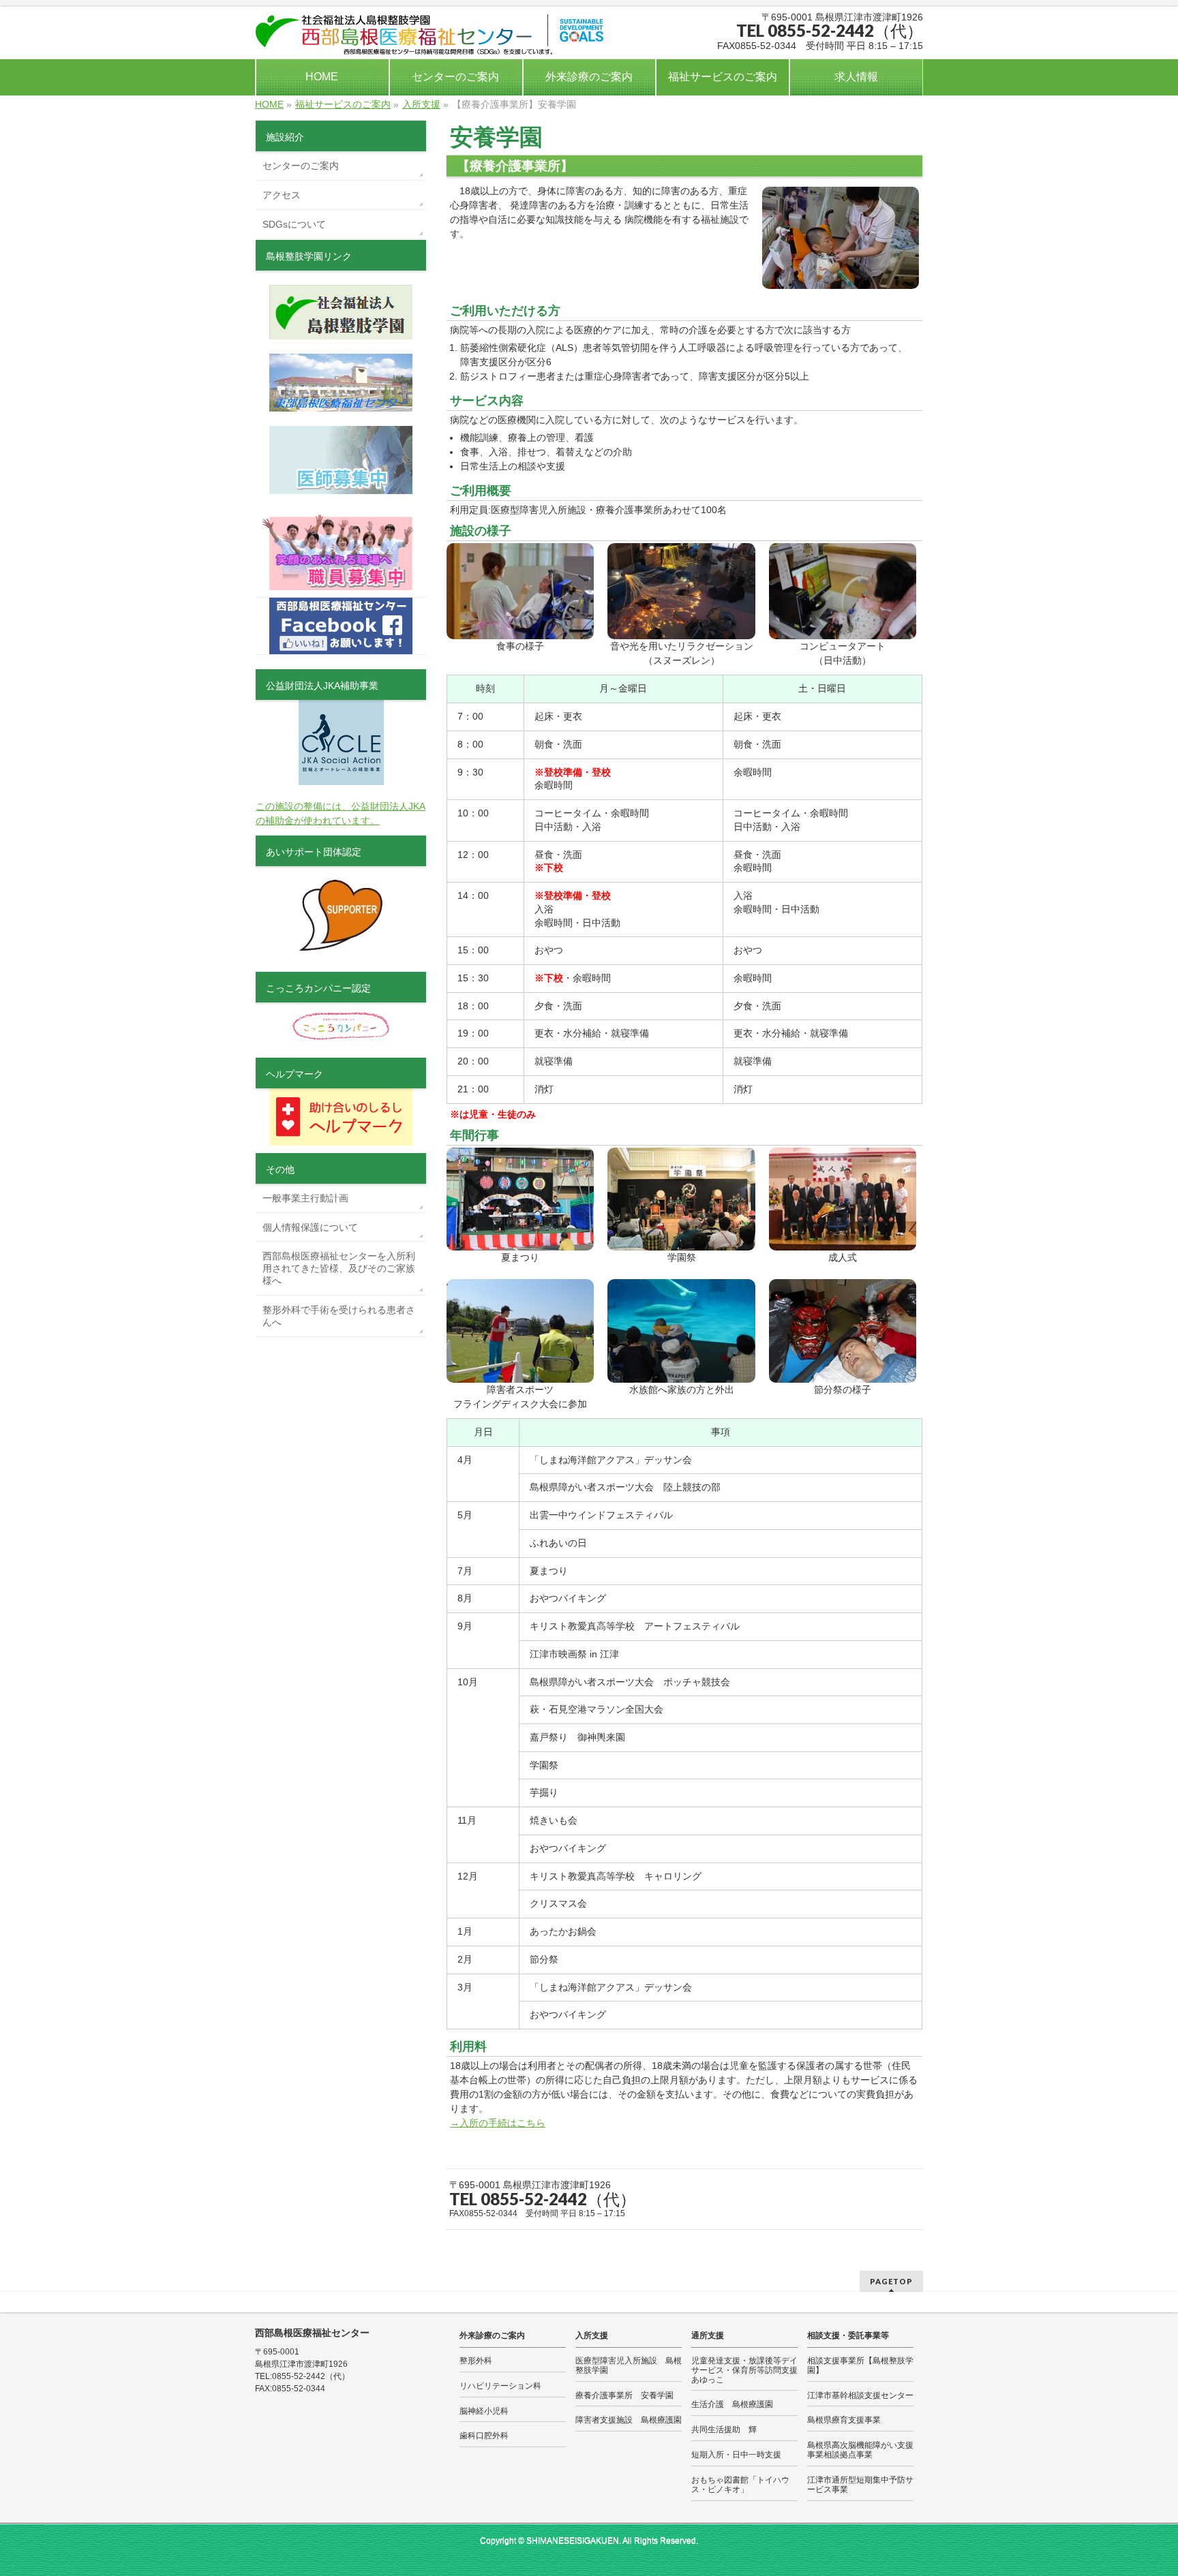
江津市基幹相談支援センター (860, 2395)
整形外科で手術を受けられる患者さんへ (339, 1316)
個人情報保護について (310, 1227)
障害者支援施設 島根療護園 (629, 2420)
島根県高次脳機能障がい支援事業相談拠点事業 (860, 2450)
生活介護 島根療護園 (732, 2404)
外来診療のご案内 (492, 2335)
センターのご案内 (301, 166)
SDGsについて (294, 224)
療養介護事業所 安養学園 (624, 2395)
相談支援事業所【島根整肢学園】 (860, 2365)
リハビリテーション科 (500, 2386)
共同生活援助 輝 (724, 2429)
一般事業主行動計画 (305, 1198)
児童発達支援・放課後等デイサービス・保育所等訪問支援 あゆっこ (744, 2370)
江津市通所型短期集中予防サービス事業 (860, 2485)
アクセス (282, 195)
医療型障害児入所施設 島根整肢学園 (629, 2365)
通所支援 (708, 2335)
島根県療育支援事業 (844, 2420)
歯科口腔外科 (484, 2436)
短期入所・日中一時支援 (736, 2455)
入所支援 (592, 2335)
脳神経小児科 (484, 2411)
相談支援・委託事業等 (848, 2335)
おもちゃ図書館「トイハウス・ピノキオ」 (740, 2485)
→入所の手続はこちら (498, 2123)
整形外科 (476, 2361)
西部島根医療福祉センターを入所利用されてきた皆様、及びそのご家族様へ (339, 1268)
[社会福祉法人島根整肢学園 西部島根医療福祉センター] (432, 40)
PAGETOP (891, 2281)
